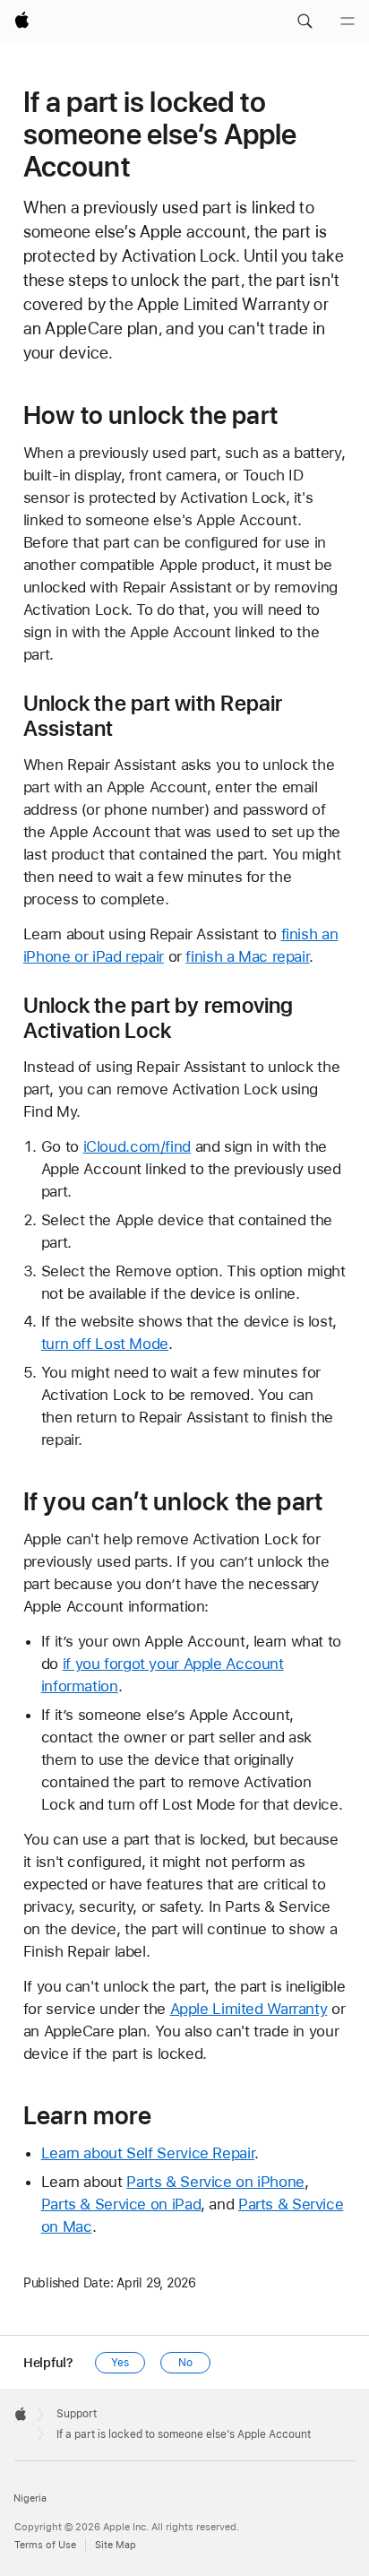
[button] (305, 22)
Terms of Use (45, 2545)
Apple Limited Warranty (249, 2009)
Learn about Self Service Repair (148, 2153)
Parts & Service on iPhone (215, 2182)
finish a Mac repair (247, 956)
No (185, 2363)
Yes (120, 2363)
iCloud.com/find (137, 1146)
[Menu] (348, 22)
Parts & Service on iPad (121, 2204)
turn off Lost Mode (105, 1344)
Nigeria (30, 2498)
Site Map (116, 2545)
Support (77, 2414)
